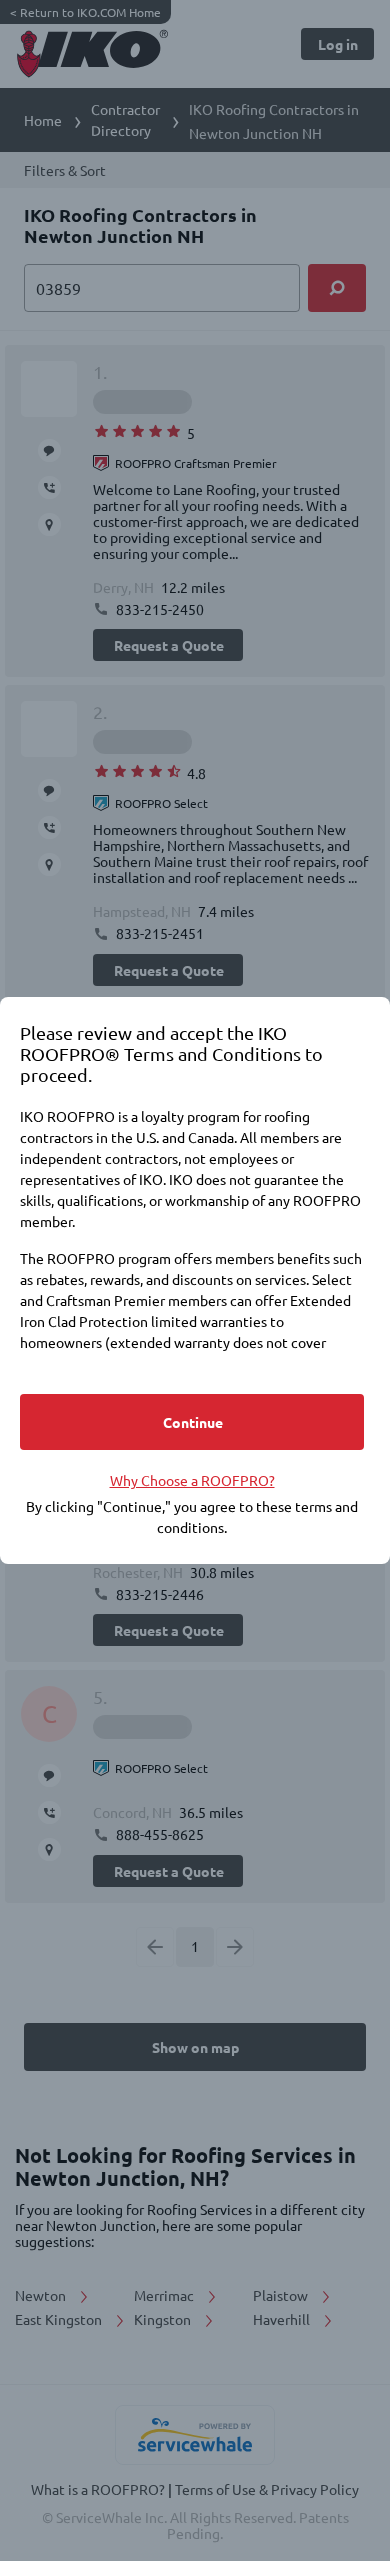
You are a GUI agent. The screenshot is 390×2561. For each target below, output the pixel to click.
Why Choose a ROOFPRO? (192, 1480)
